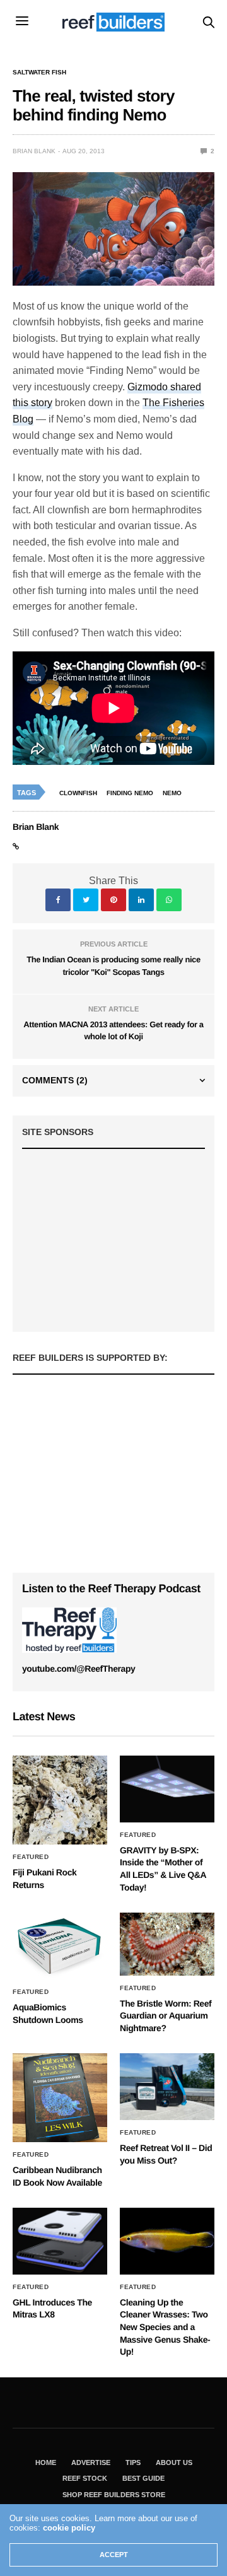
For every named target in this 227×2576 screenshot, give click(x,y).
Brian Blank (34, 151)
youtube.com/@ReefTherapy (79, 1669)
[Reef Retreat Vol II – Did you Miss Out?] (167, 2086)
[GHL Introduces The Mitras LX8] (60, 2241)
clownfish (78, 793)
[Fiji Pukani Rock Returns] (60, 1800)
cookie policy (69, 2528)
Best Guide (143, 2478)
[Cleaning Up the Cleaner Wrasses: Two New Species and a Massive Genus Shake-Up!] (167, 2241)
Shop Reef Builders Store (114, 2495)
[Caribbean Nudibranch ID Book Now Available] (60, 2098)
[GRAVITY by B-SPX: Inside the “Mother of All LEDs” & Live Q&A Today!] (167, 1789)
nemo (172, 793)
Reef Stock (85, 2478)
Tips (133, 2462)
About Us (174, 2462)
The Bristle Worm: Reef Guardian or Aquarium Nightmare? (166, 2016)
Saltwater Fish (39, 73)
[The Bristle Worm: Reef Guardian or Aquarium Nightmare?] (167, 1944)
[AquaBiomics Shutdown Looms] (60, 1946)
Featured (31, 1857)
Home (46, 2462)
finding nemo (130, 793)
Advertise (91, 2462)
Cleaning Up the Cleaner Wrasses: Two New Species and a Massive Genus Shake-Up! (165, 2327)
